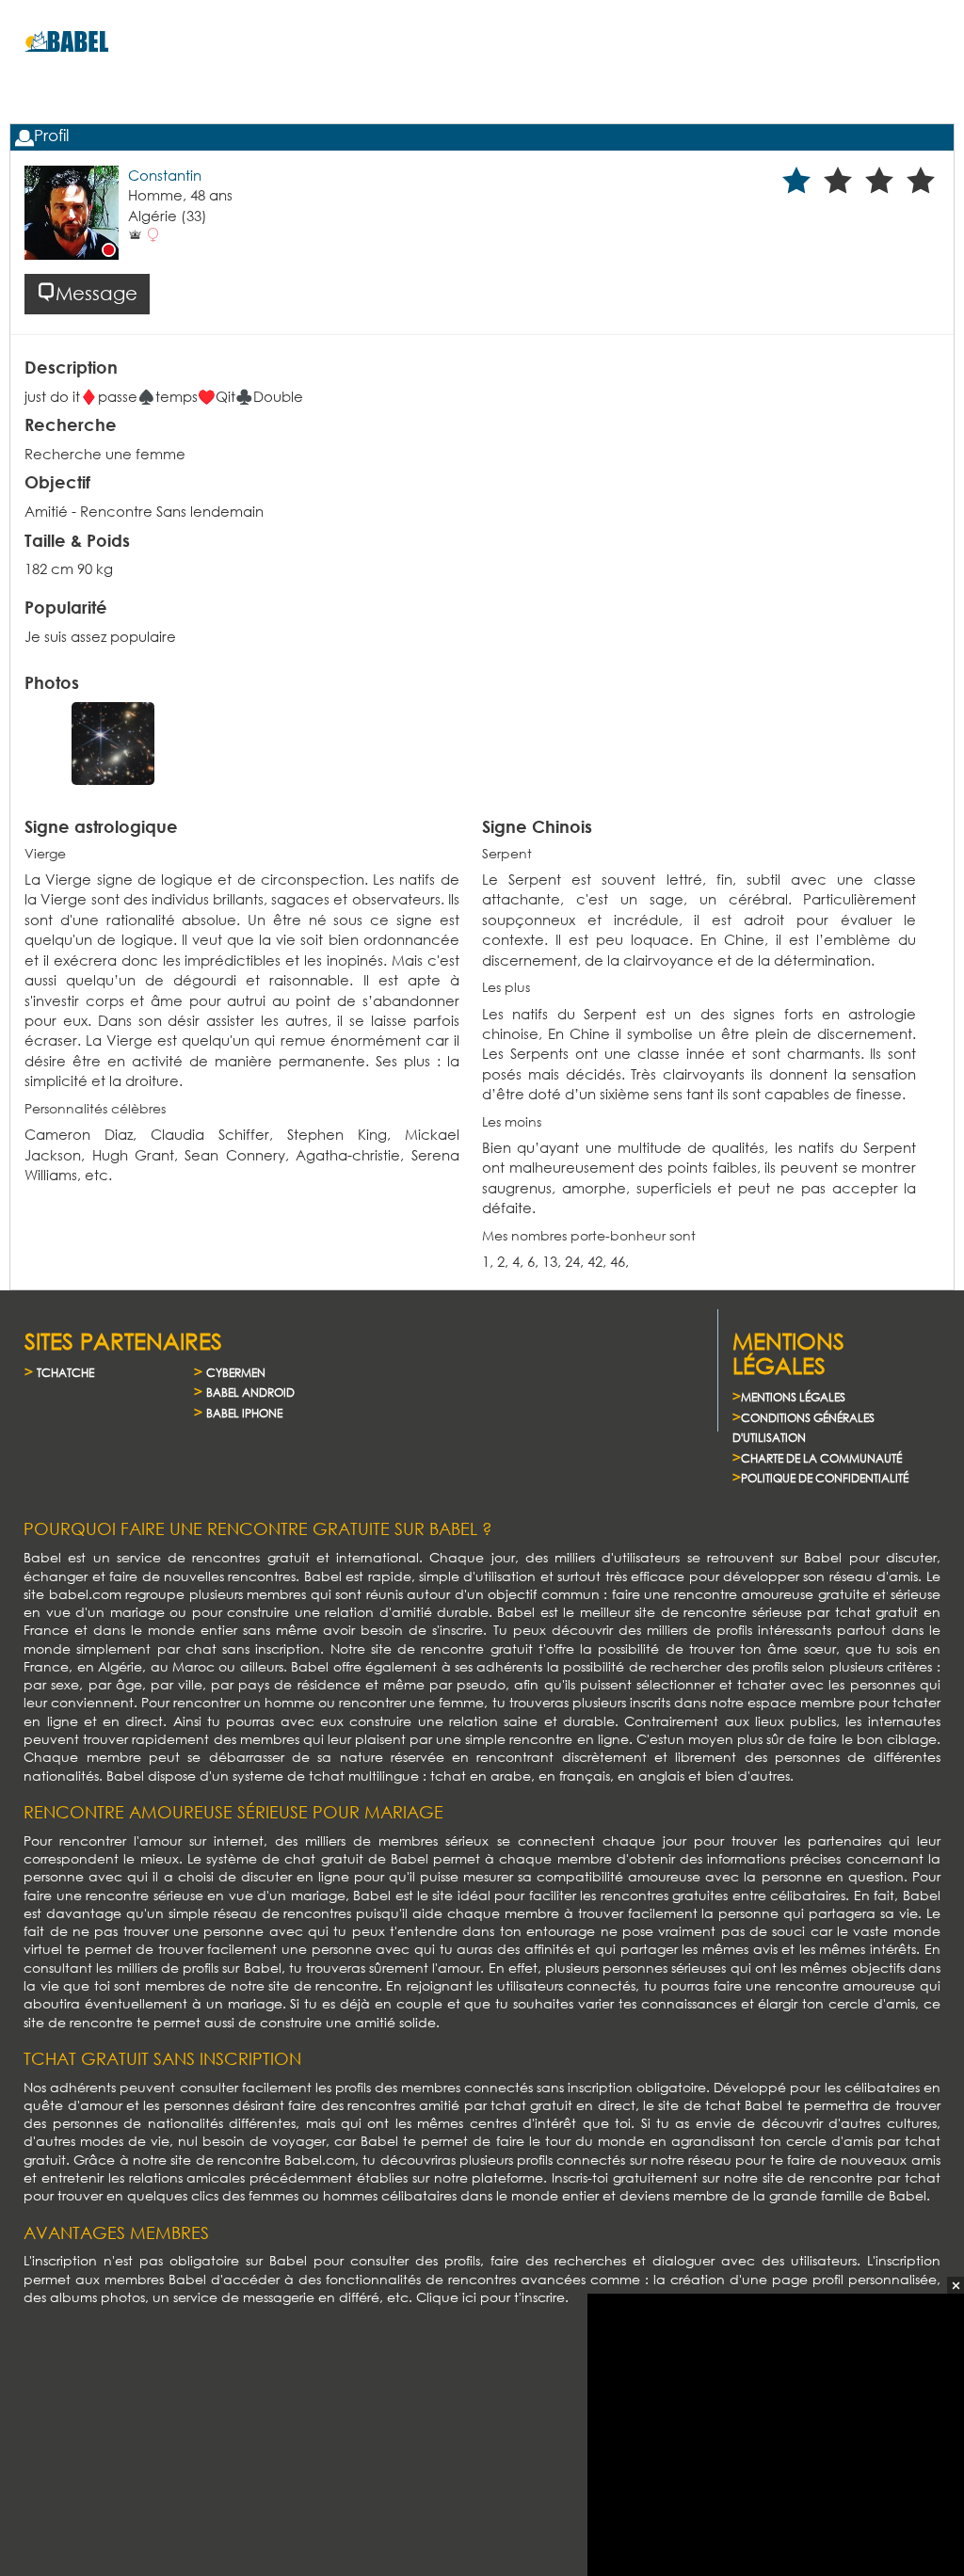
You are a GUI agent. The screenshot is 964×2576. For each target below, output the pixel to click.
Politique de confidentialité (825, 1478)
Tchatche (65, 1373)
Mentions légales (793, 1397)
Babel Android (250, 1392)
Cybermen (236, 1373)
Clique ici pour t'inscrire (490, 2297)
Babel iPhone (244, 1413)
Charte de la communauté (821, 1458)
